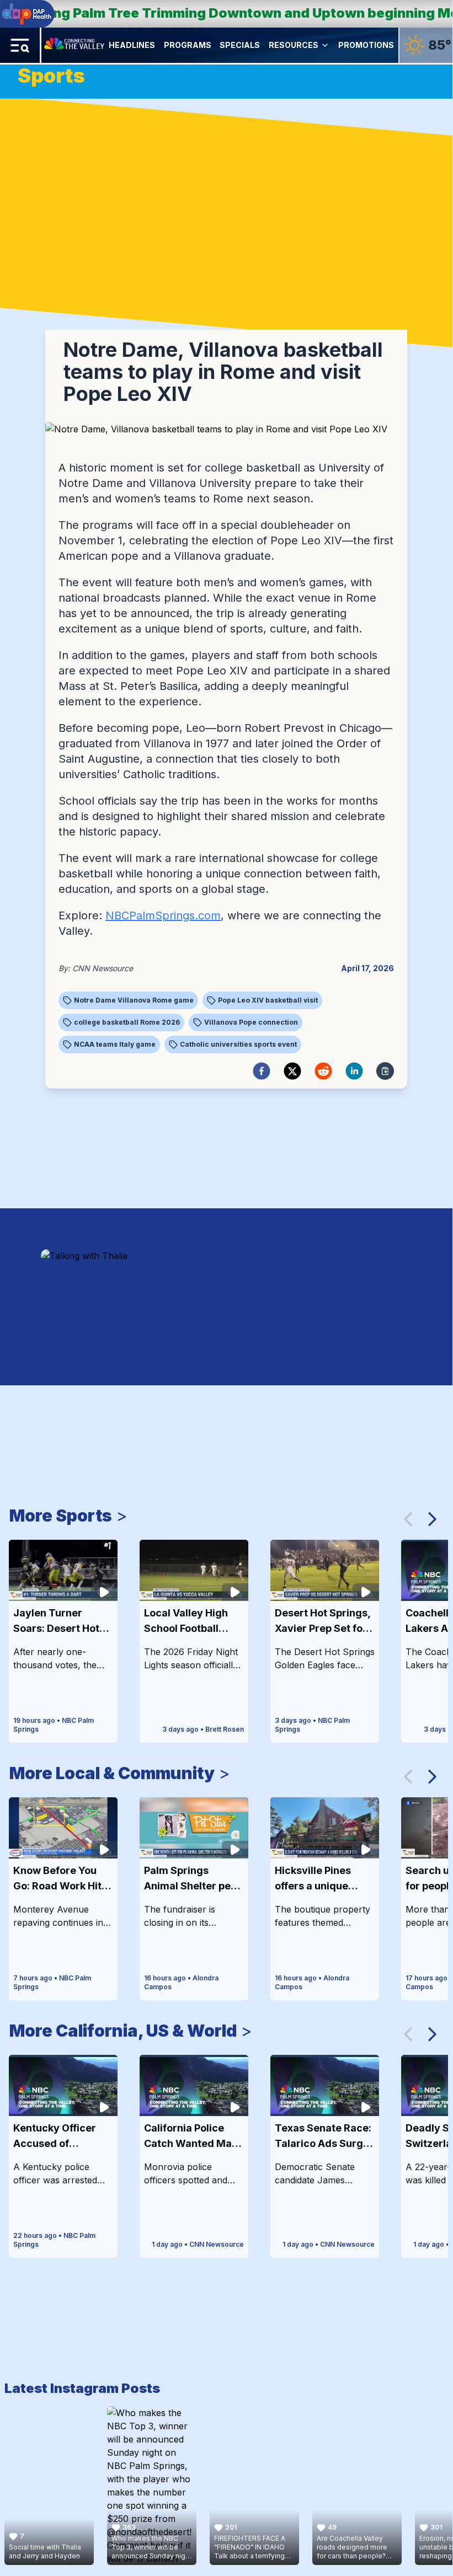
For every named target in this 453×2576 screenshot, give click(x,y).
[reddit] (323, 1071)
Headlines (132, 45)
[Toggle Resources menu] (325, 45)
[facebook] (262, 1071)
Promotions (366, 45)
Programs (188, 45)
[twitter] (292, 1071)
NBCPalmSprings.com (163, 915)
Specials (240, 45)
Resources (294, 45)
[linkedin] (354, 1071)
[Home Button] (75, 45)
